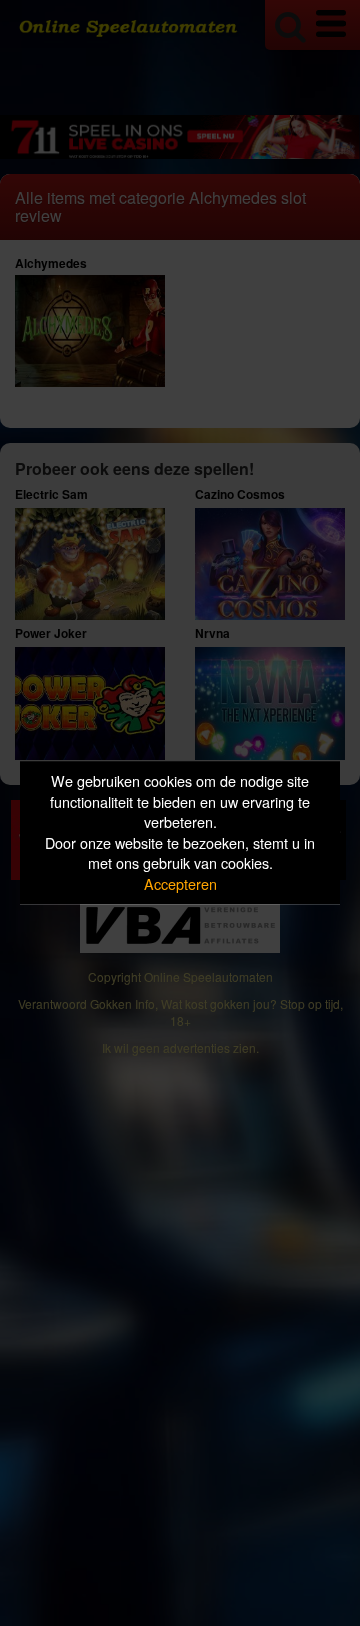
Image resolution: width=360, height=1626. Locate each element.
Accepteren (180, 883)
